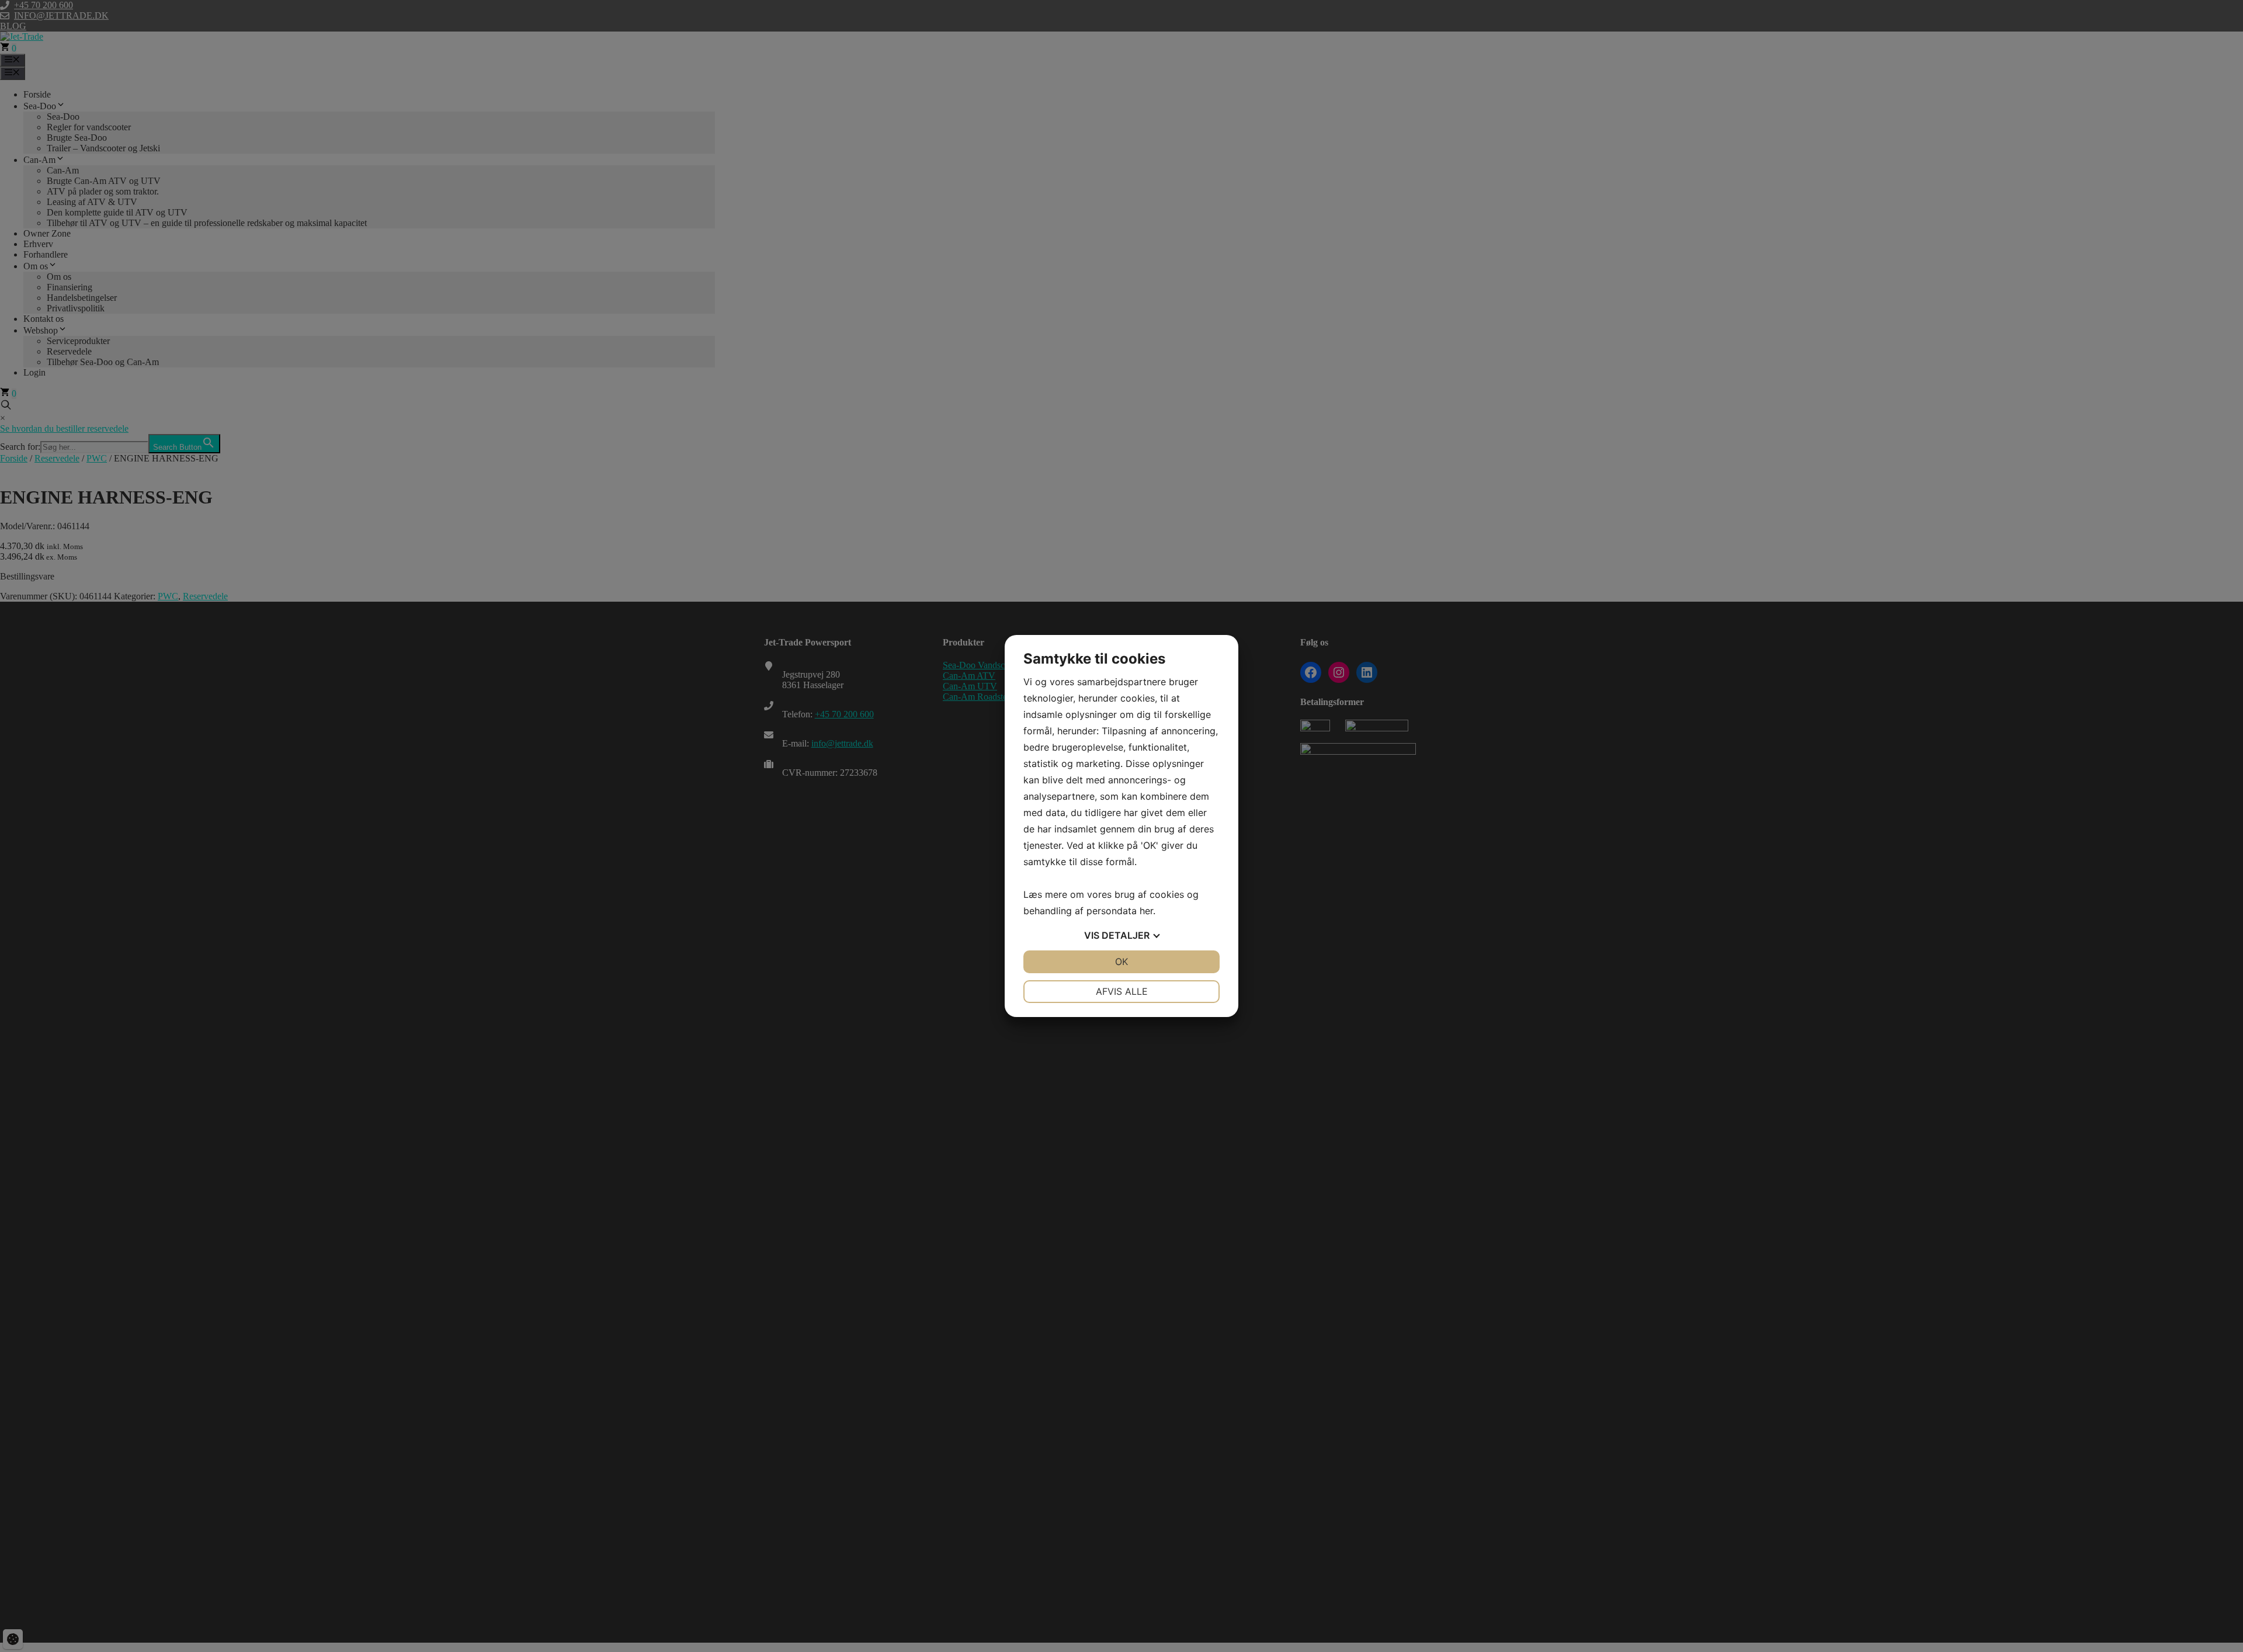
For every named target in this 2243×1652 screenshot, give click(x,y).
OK (1121, 962)
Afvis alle (1122, 991)
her (1146, 911)
